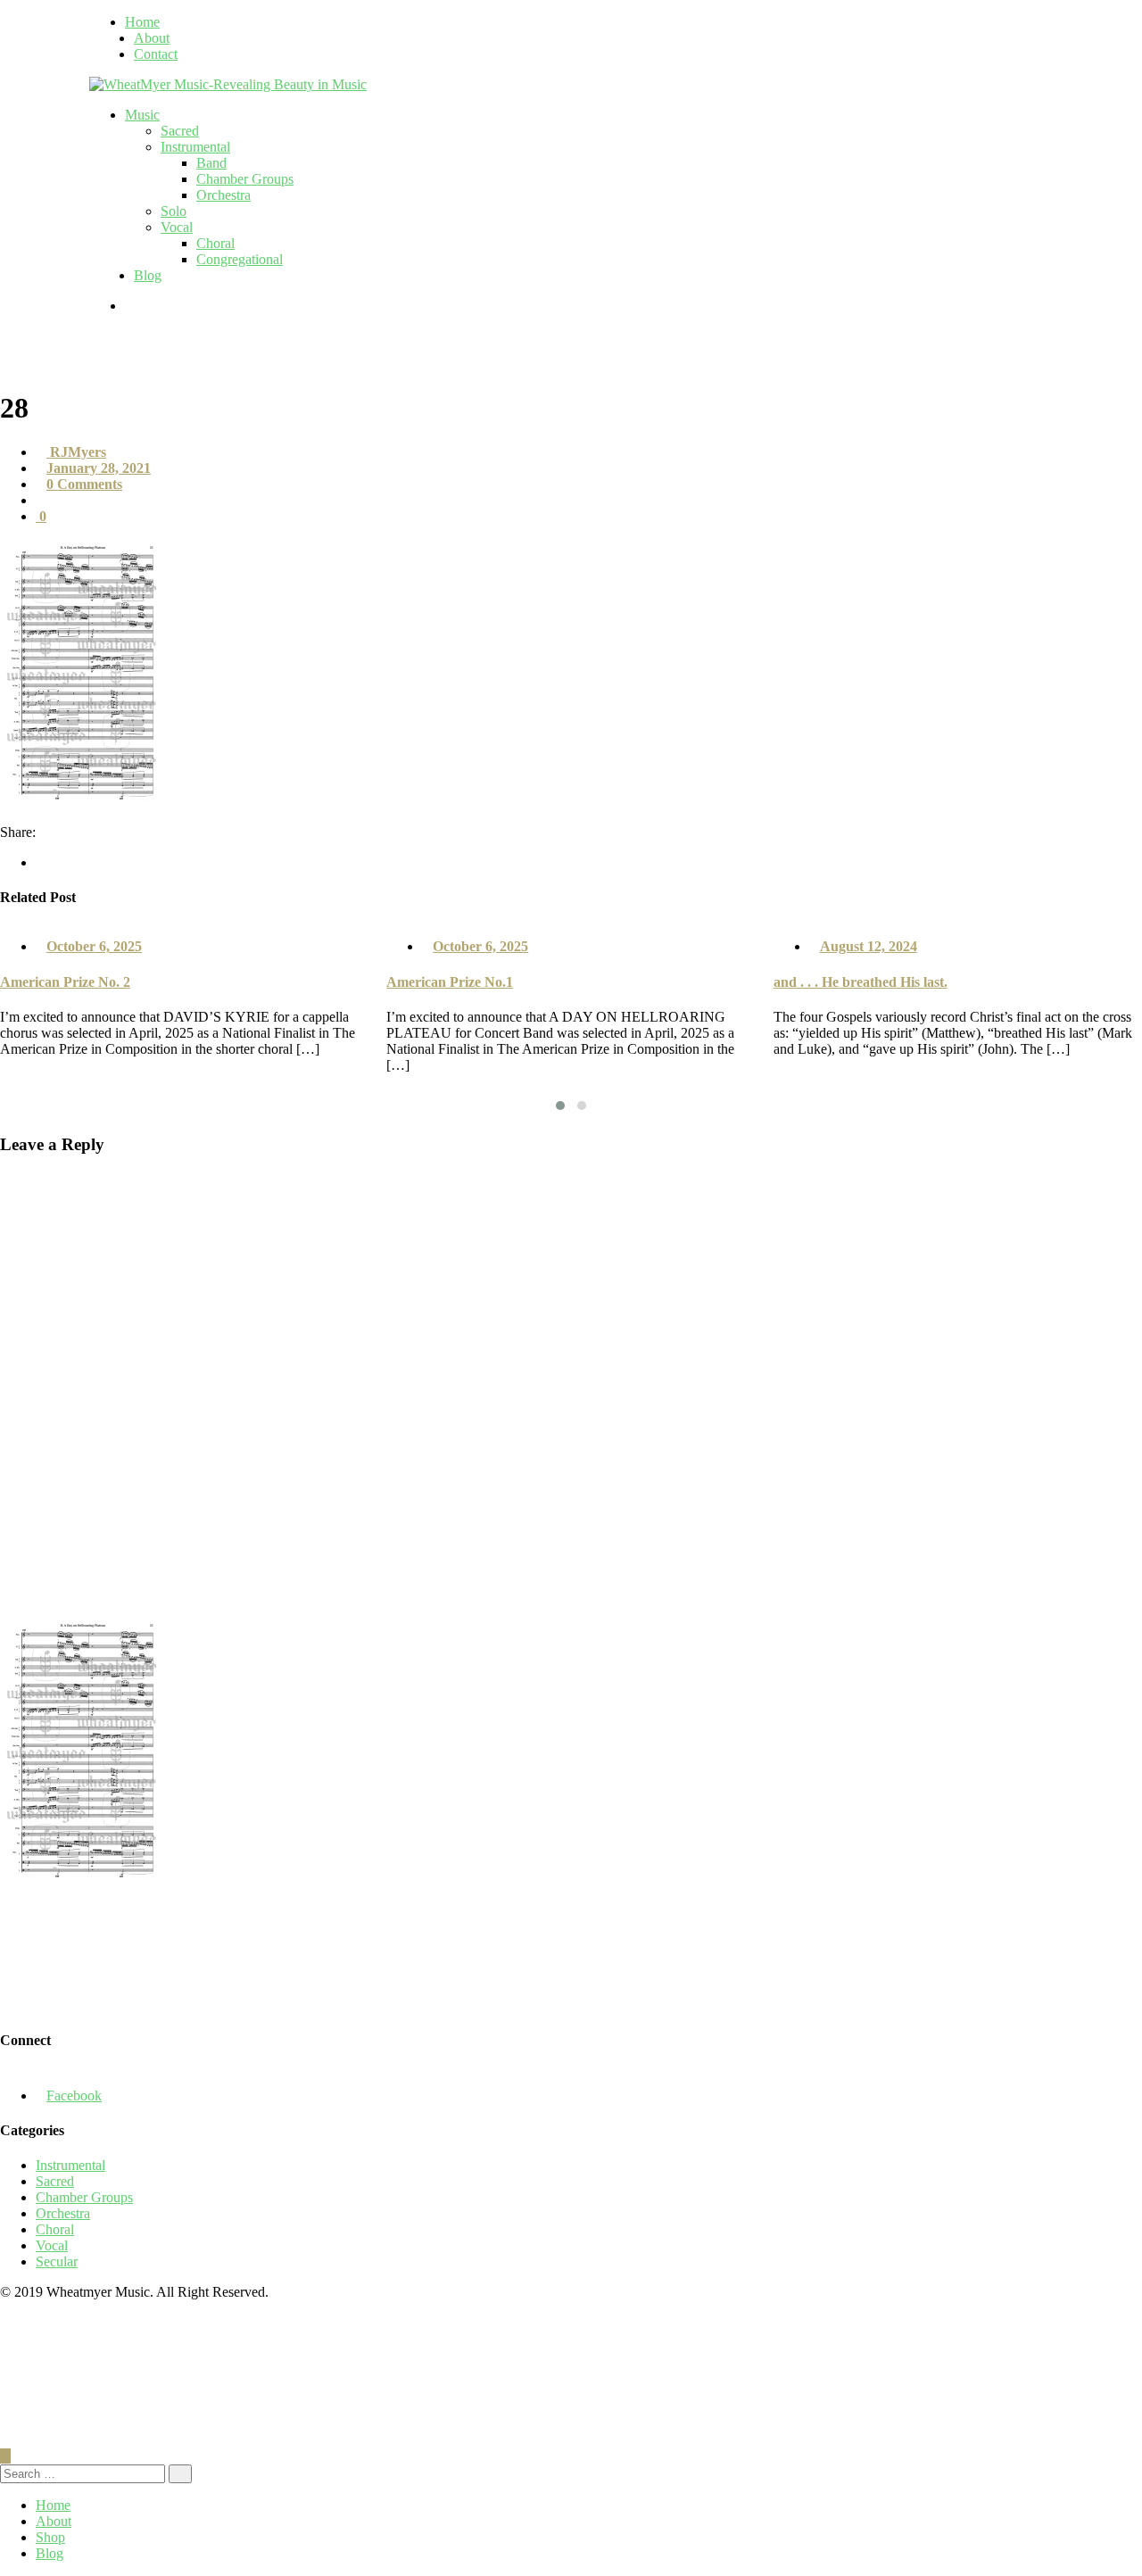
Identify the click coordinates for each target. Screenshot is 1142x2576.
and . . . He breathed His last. (861, 982)
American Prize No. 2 (65, 982)
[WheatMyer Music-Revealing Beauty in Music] (228, 84)
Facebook (74, 2096)
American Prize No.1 (450, 982)
